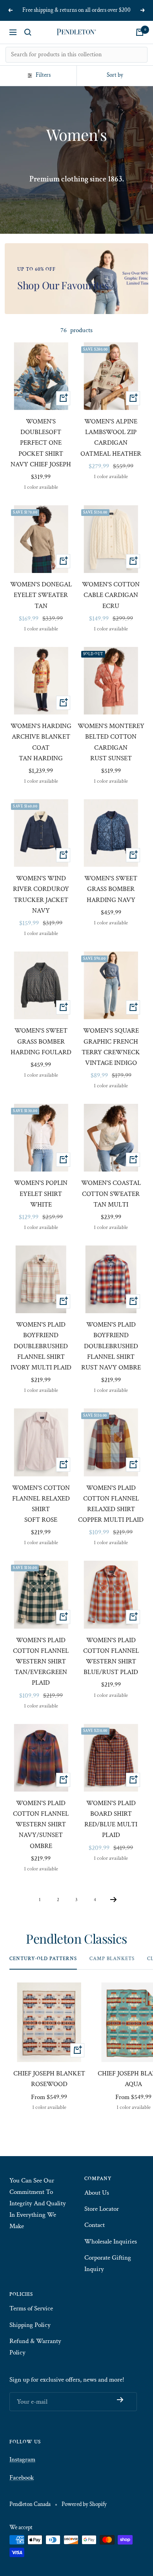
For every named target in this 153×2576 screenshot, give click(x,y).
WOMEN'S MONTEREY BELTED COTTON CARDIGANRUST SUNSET (111, 742)
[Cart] (140, 32)
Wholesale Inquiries (111, 2242)
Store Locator (102, 2209)
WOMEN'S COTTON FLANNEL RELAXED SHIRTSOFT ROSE (41, 1504)
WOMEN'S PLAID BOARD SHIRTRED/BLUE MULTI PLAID (111, 1819)
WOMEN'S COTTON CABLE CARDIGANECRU (111, 595)
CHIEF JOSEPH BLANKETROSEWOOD (49, 2079)
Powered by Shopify (84, 2504)
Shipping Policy (30, 2325)
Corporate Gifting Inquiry (108, 2263)
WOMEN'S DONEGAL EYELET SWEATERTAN (41, 595)
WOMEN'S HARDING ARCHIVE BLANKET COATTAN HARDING (41, 742)
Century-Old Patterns (43, 1959)
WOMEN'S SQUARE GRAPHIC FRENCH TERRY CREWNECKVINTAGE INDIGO (111, 1047)
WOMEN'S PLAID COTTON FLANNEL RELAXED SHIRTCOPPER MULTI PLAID (111, 1504)
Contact (95, 2225)
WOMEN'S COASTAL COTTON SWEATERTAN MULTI (111, 1194)
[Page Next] (114, 1901)
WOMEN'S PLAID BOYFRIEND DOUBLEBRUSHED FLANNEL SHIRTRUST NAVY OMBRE (111, 1346)
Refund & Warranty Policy (35, 2347)
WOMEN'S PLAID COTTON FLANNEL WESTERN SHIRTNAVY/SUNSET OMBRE (41, 1825)
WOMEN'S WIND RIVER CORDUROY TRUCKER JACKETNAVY (41, 894)
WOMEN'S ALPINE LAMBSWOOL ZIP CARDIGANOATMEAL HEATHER (111, 438)
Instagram (22, 2460)
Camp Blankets (112, 1959)
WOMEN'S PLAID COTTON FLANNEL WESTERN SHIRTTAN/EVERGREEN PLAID (41, 1662)
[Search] (28, 32)
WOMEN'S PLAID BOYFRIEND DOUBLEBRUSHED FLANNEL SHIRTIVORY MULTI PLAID (41, 1346)
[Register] (120, 2400)
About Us (97, 2193)
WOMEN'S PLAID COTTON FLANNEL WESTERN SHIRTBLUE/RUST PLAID (111, 1656)
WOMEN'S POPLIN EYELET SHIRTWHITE (41, 1194)
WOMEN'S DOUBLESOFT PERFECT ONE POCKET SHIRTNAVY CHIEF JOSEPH (41, 443)
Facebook (22, 2478)
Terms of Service (31, 2308)
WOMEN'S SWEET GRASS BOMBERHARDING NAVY (111, 889)
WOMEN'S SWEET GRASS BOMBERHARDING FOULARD (41, 1041)
